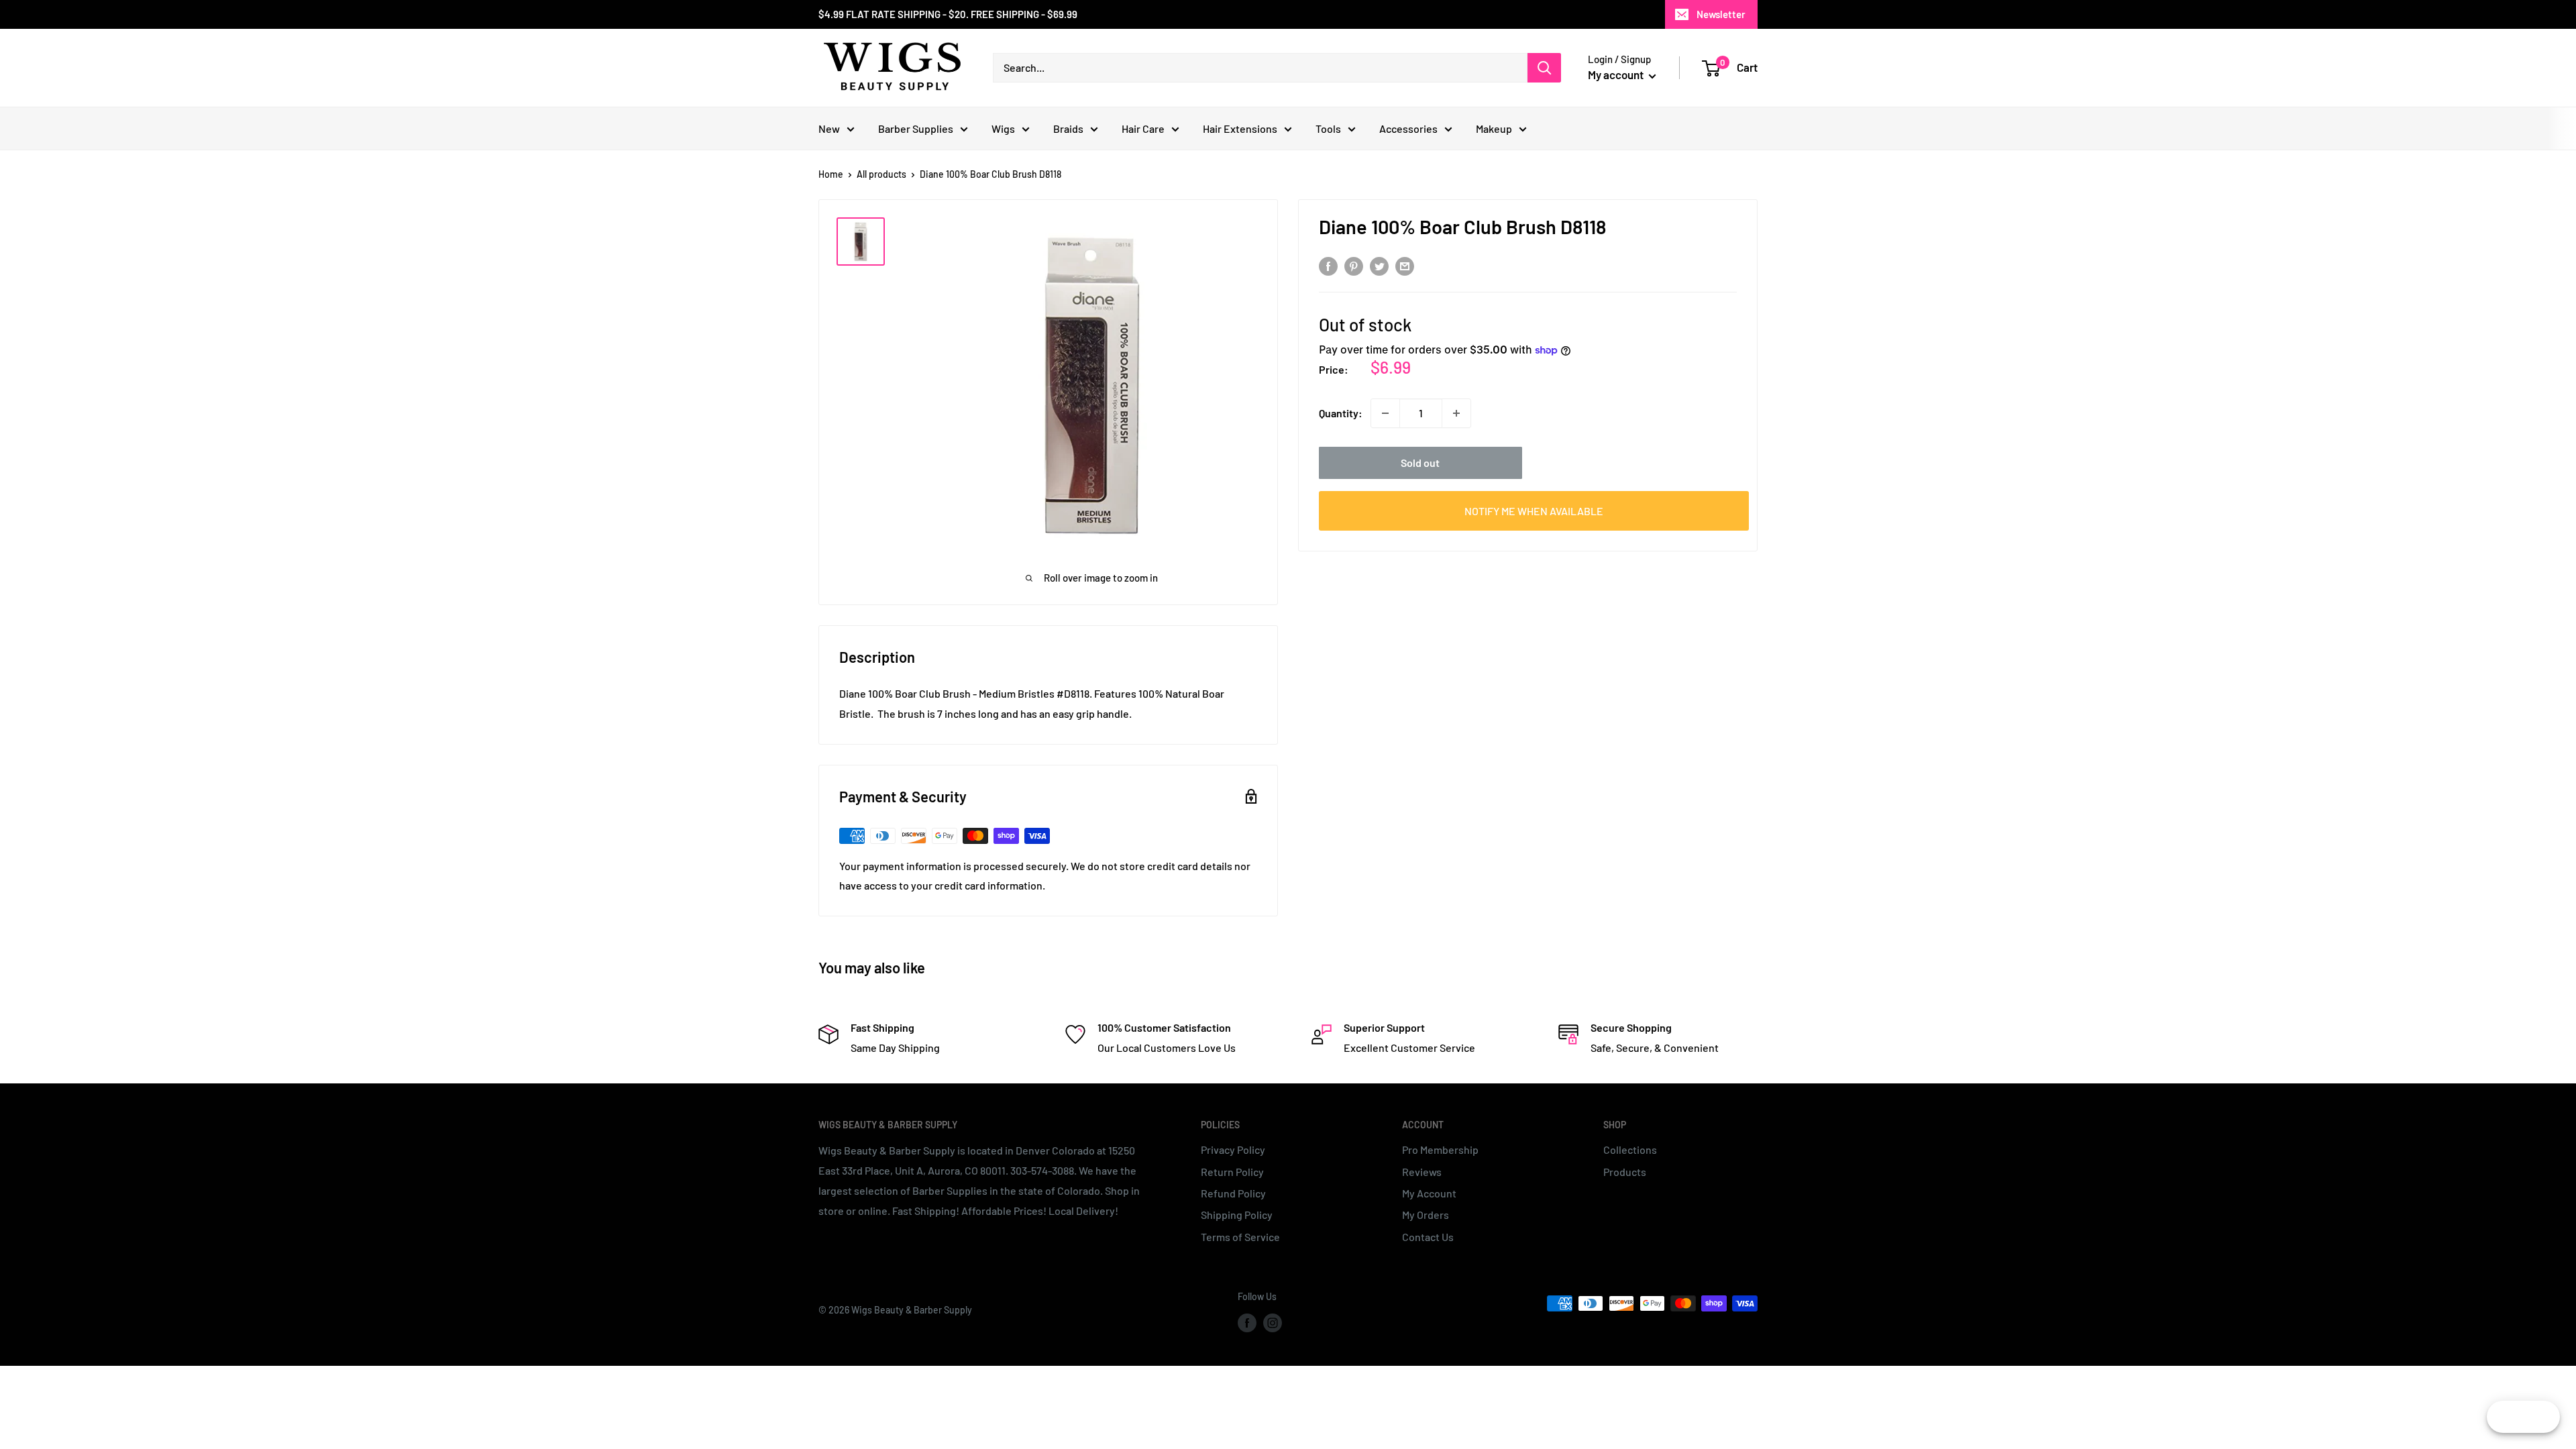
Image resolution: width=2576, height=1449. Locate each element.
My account (1617, 74)
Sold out (1420, 463)
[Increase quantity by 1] (1456, 413)
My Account (1429, 1193)
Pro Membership (1440, 1149)
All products (881, 174)
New (829, 128)
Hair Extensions (1240, 128)
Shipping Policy (1237, 1215)
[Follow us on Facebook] (1247, 1323)
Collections (1630, 1149)
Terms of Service (1240, 1237)
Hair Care (1143, 128)
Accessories (1408, 128)
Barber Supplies (916, 128)
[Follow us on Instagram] (1273, 1323)
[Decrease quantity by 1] (1385, 413)
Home (831, 174)
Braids (1068, 128)
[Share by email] (1405, 265)
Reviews (1422, 1172)
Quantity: (1341, 413)
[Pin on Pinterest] (1354, 265)
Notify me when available (1534, 511)
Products (1625, 1172)
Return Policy (1232, 1172)
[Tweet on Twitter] (1379, 265)
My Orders (1426, 1215)
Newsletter (1721, 14)
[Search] (1544, 68)
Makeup (1494, 128)
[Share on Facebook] (1328, 265)
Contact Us (1428, 1237)
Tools (1328, 128)
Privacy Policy (1233, 1149)
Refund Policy (1233, 1193)
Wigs (1003, 128)
